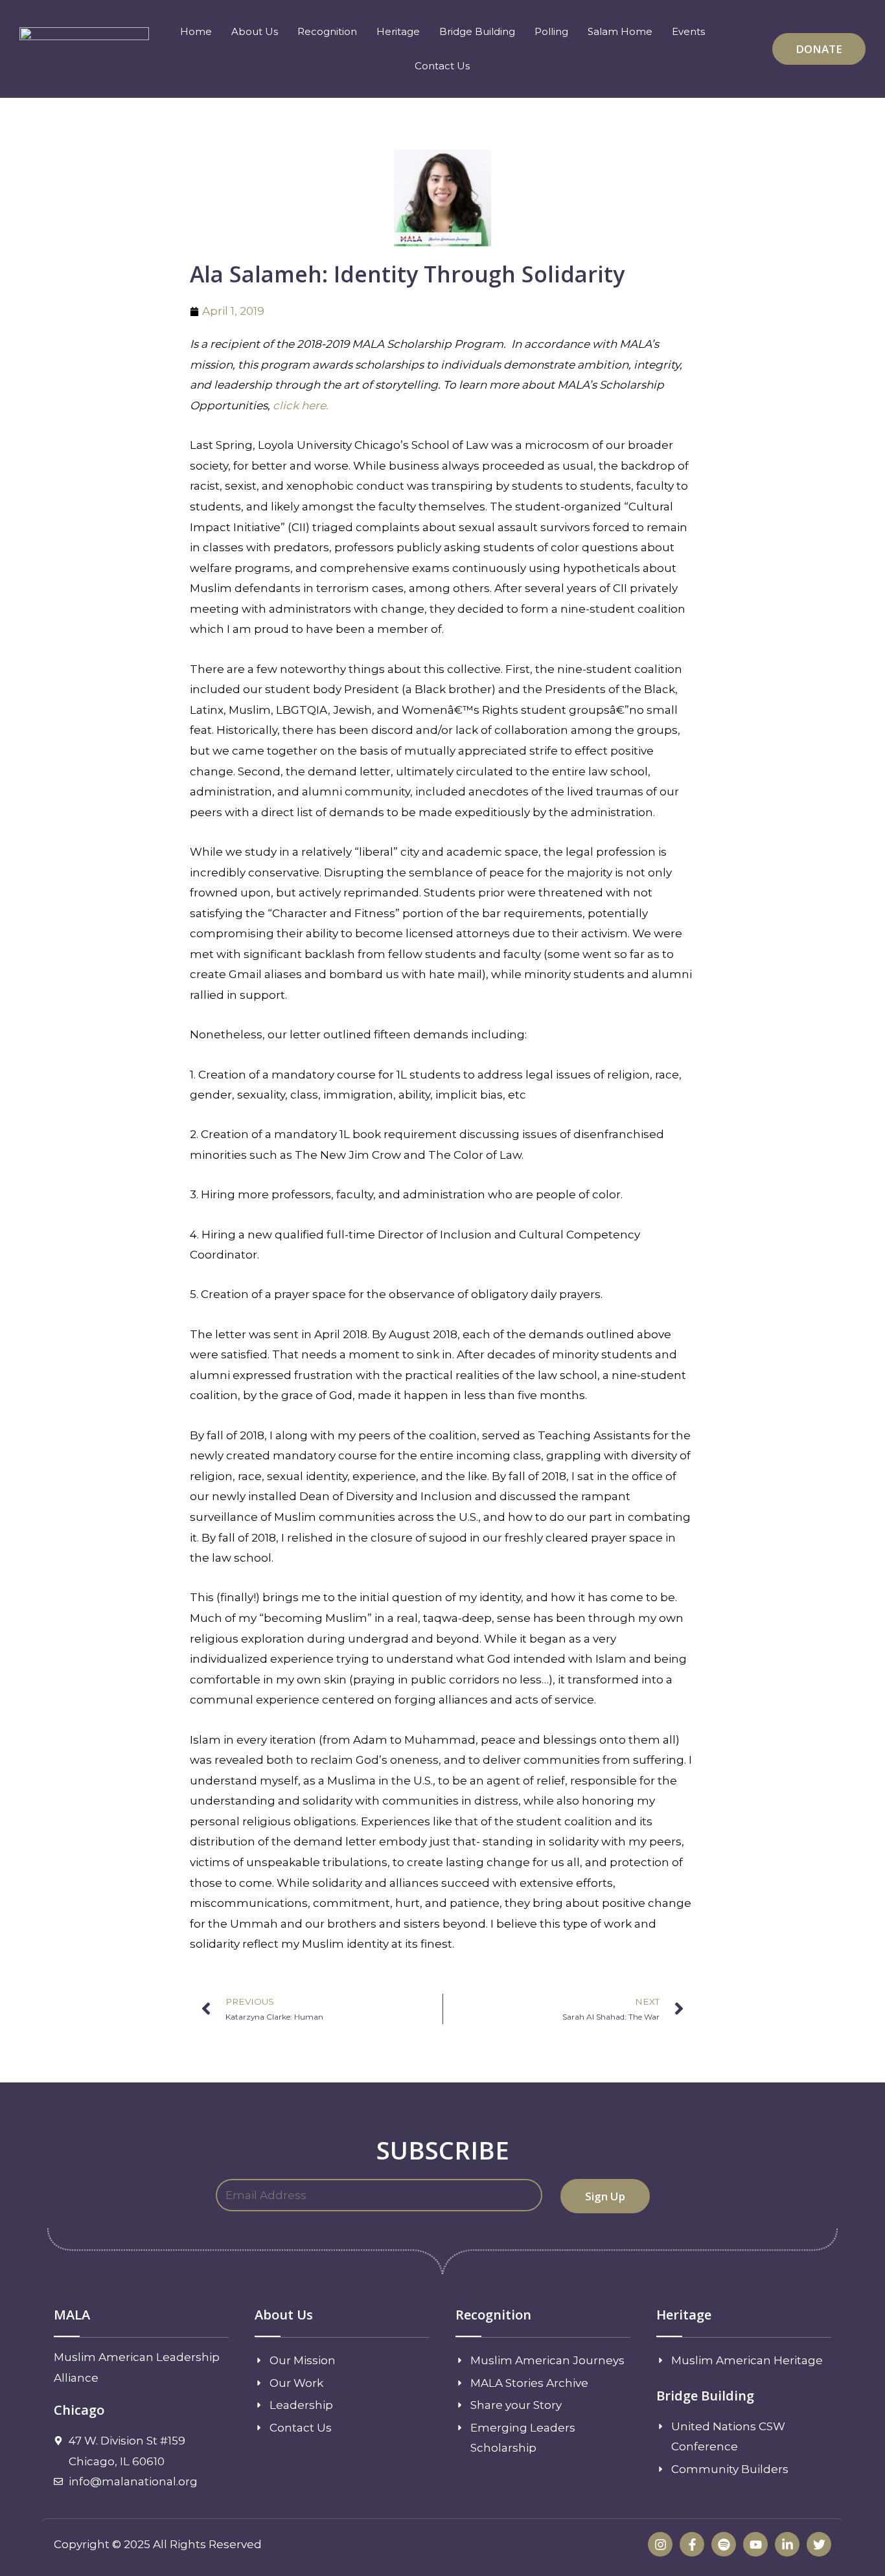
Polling (551, 31)
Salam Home (620, 31)
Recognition (327, 31)
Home (196, 31)
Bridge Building (477, 31)
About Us (255, 31)
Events (688, 31)
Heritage (398, 31)
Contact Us (442, 66)
